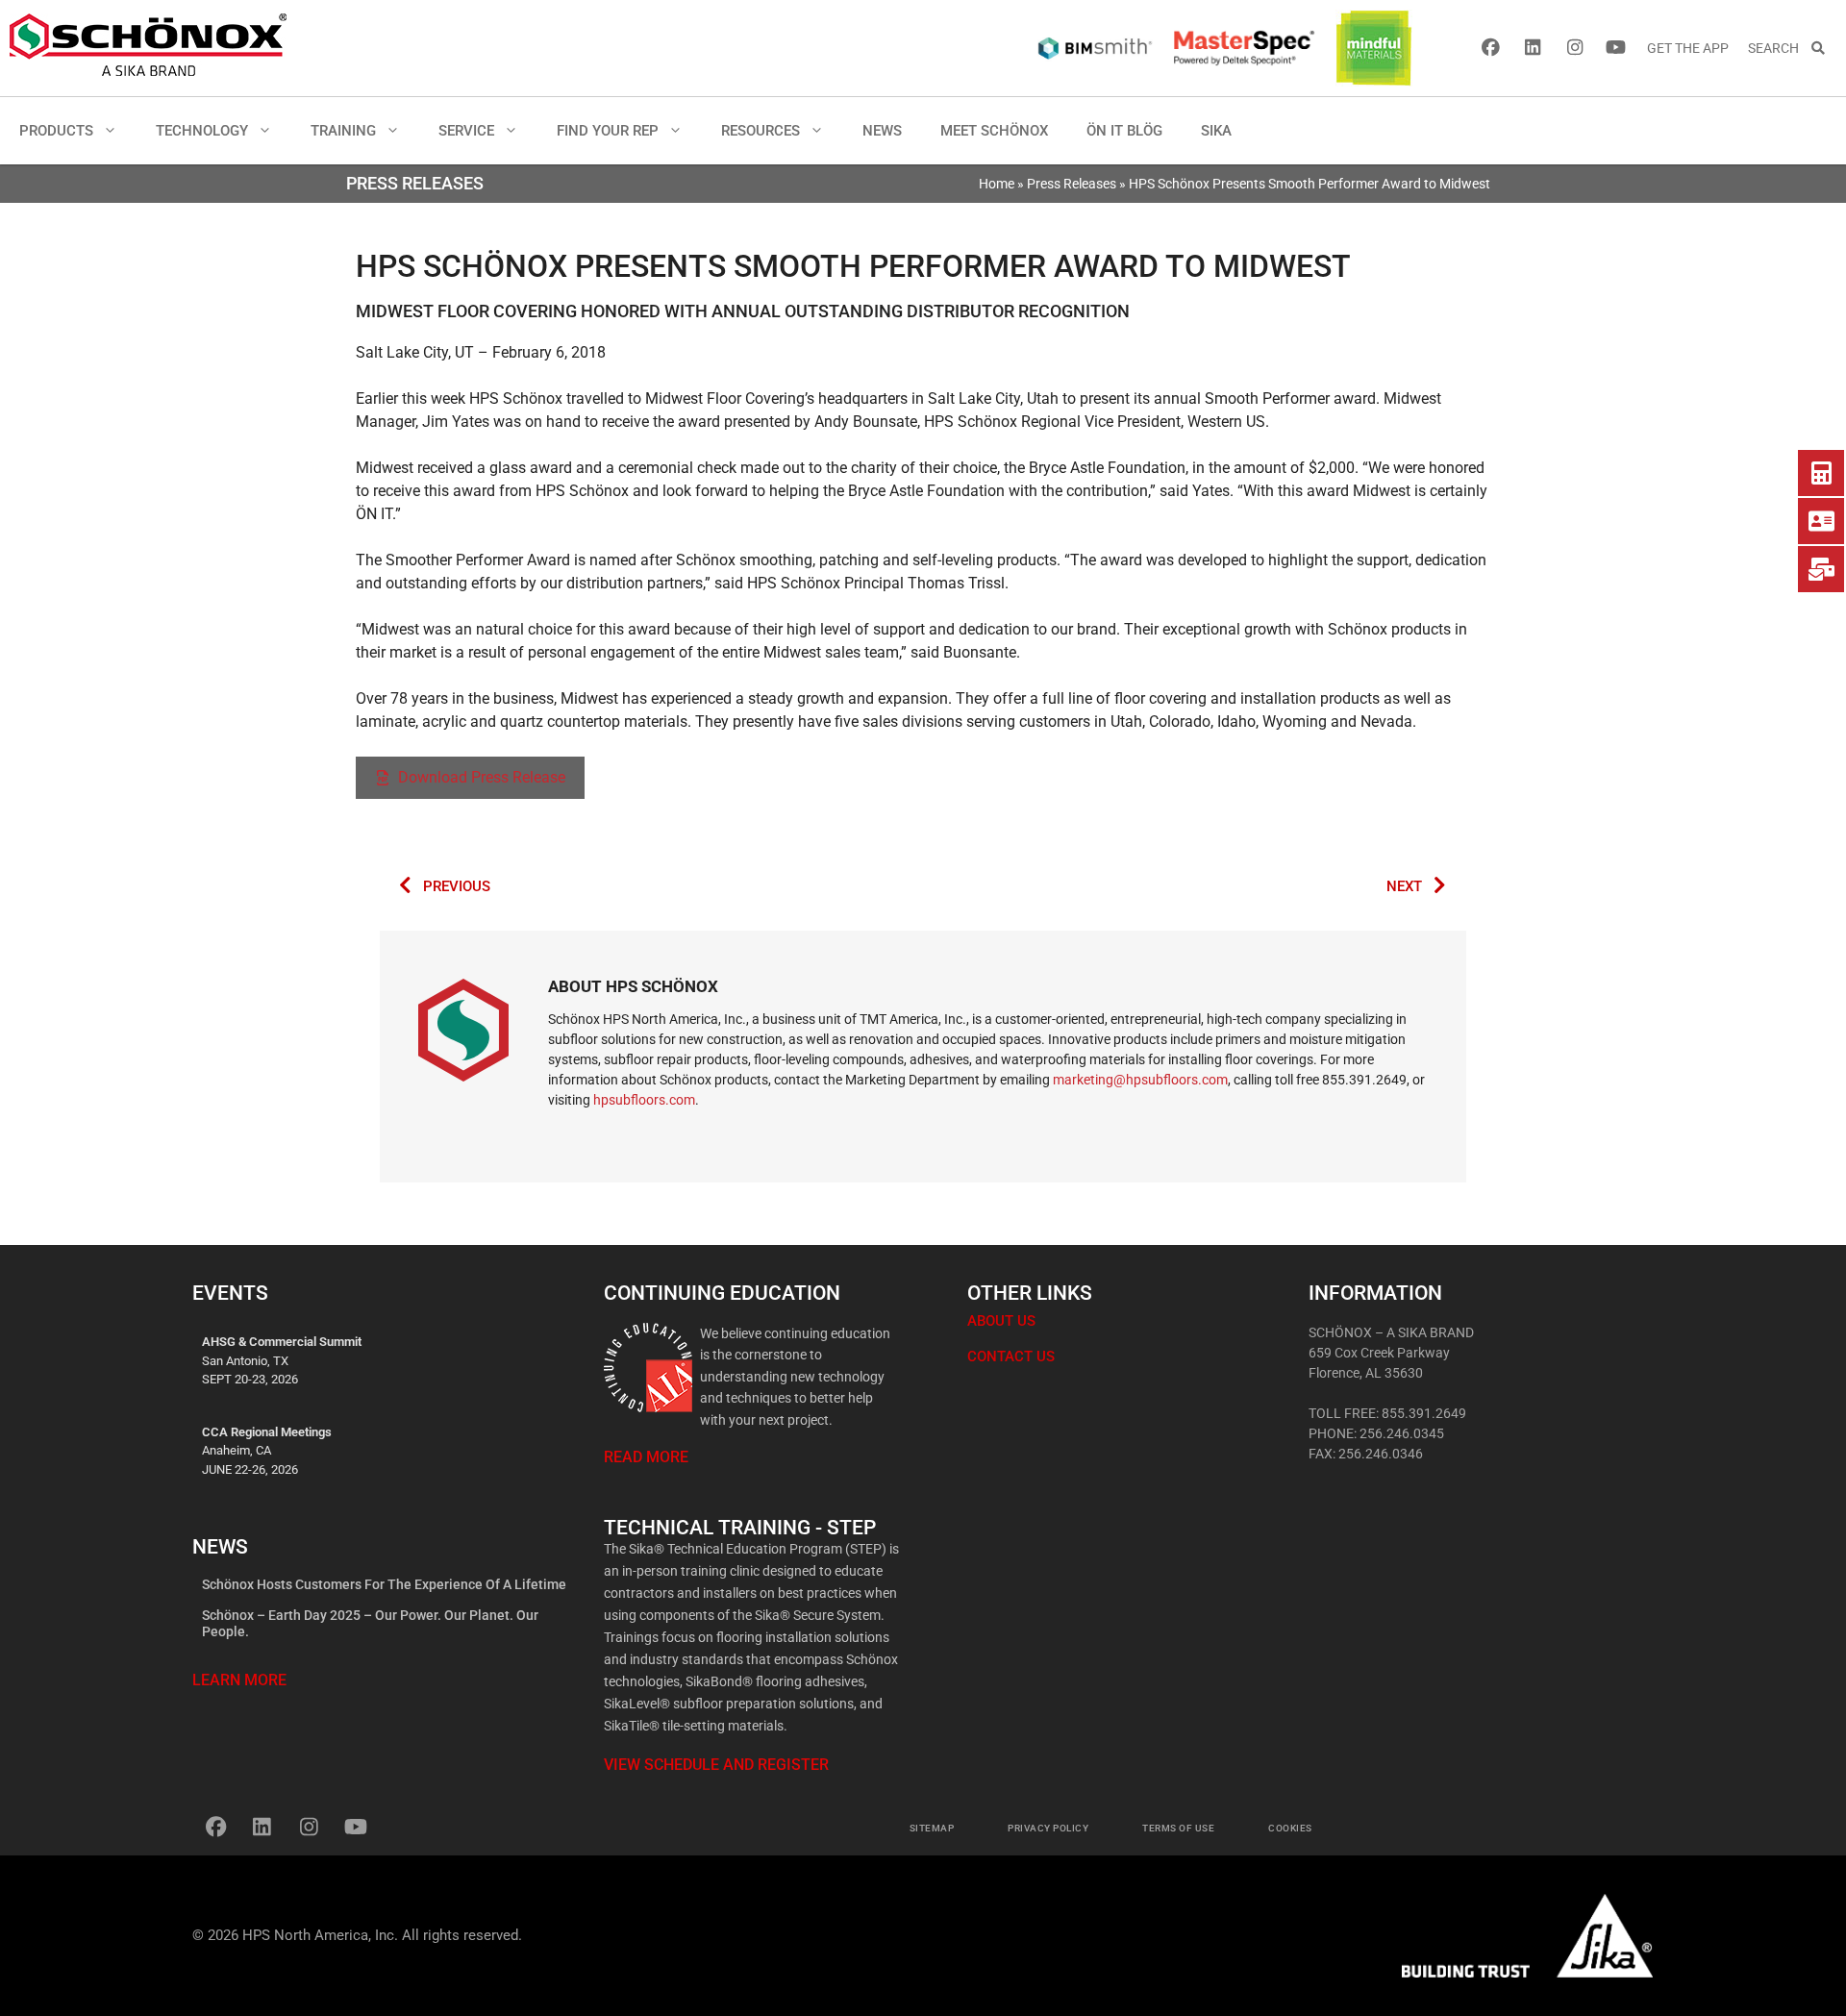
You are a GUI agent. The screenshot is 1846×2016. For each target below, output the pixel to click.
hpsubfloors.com (644, 1100)
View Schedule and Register (716, 1765)
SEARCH (1779, 48)
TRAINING (343, 131)
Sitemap (932, 1828)
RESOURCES (761, 131)
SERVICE (466, 131)
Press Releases (1072, 184)
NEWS (882, 131)
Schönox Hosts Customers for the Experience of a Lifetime (384, 1584)
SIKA (1216, 131)
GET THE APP (1688, 48)
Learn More (239, 1680)
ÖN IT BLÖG (1124, 131)
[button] (115, 131)
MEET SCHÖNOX (994, 131)
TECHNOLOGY (202, 131)
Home (997, 184)
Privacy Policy (1048, 1828)
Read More (646, 1457)
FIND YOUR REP (608, 131)
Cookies (1290, 1828)
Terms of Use (1178, 1828)
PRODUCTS (56, 131)
